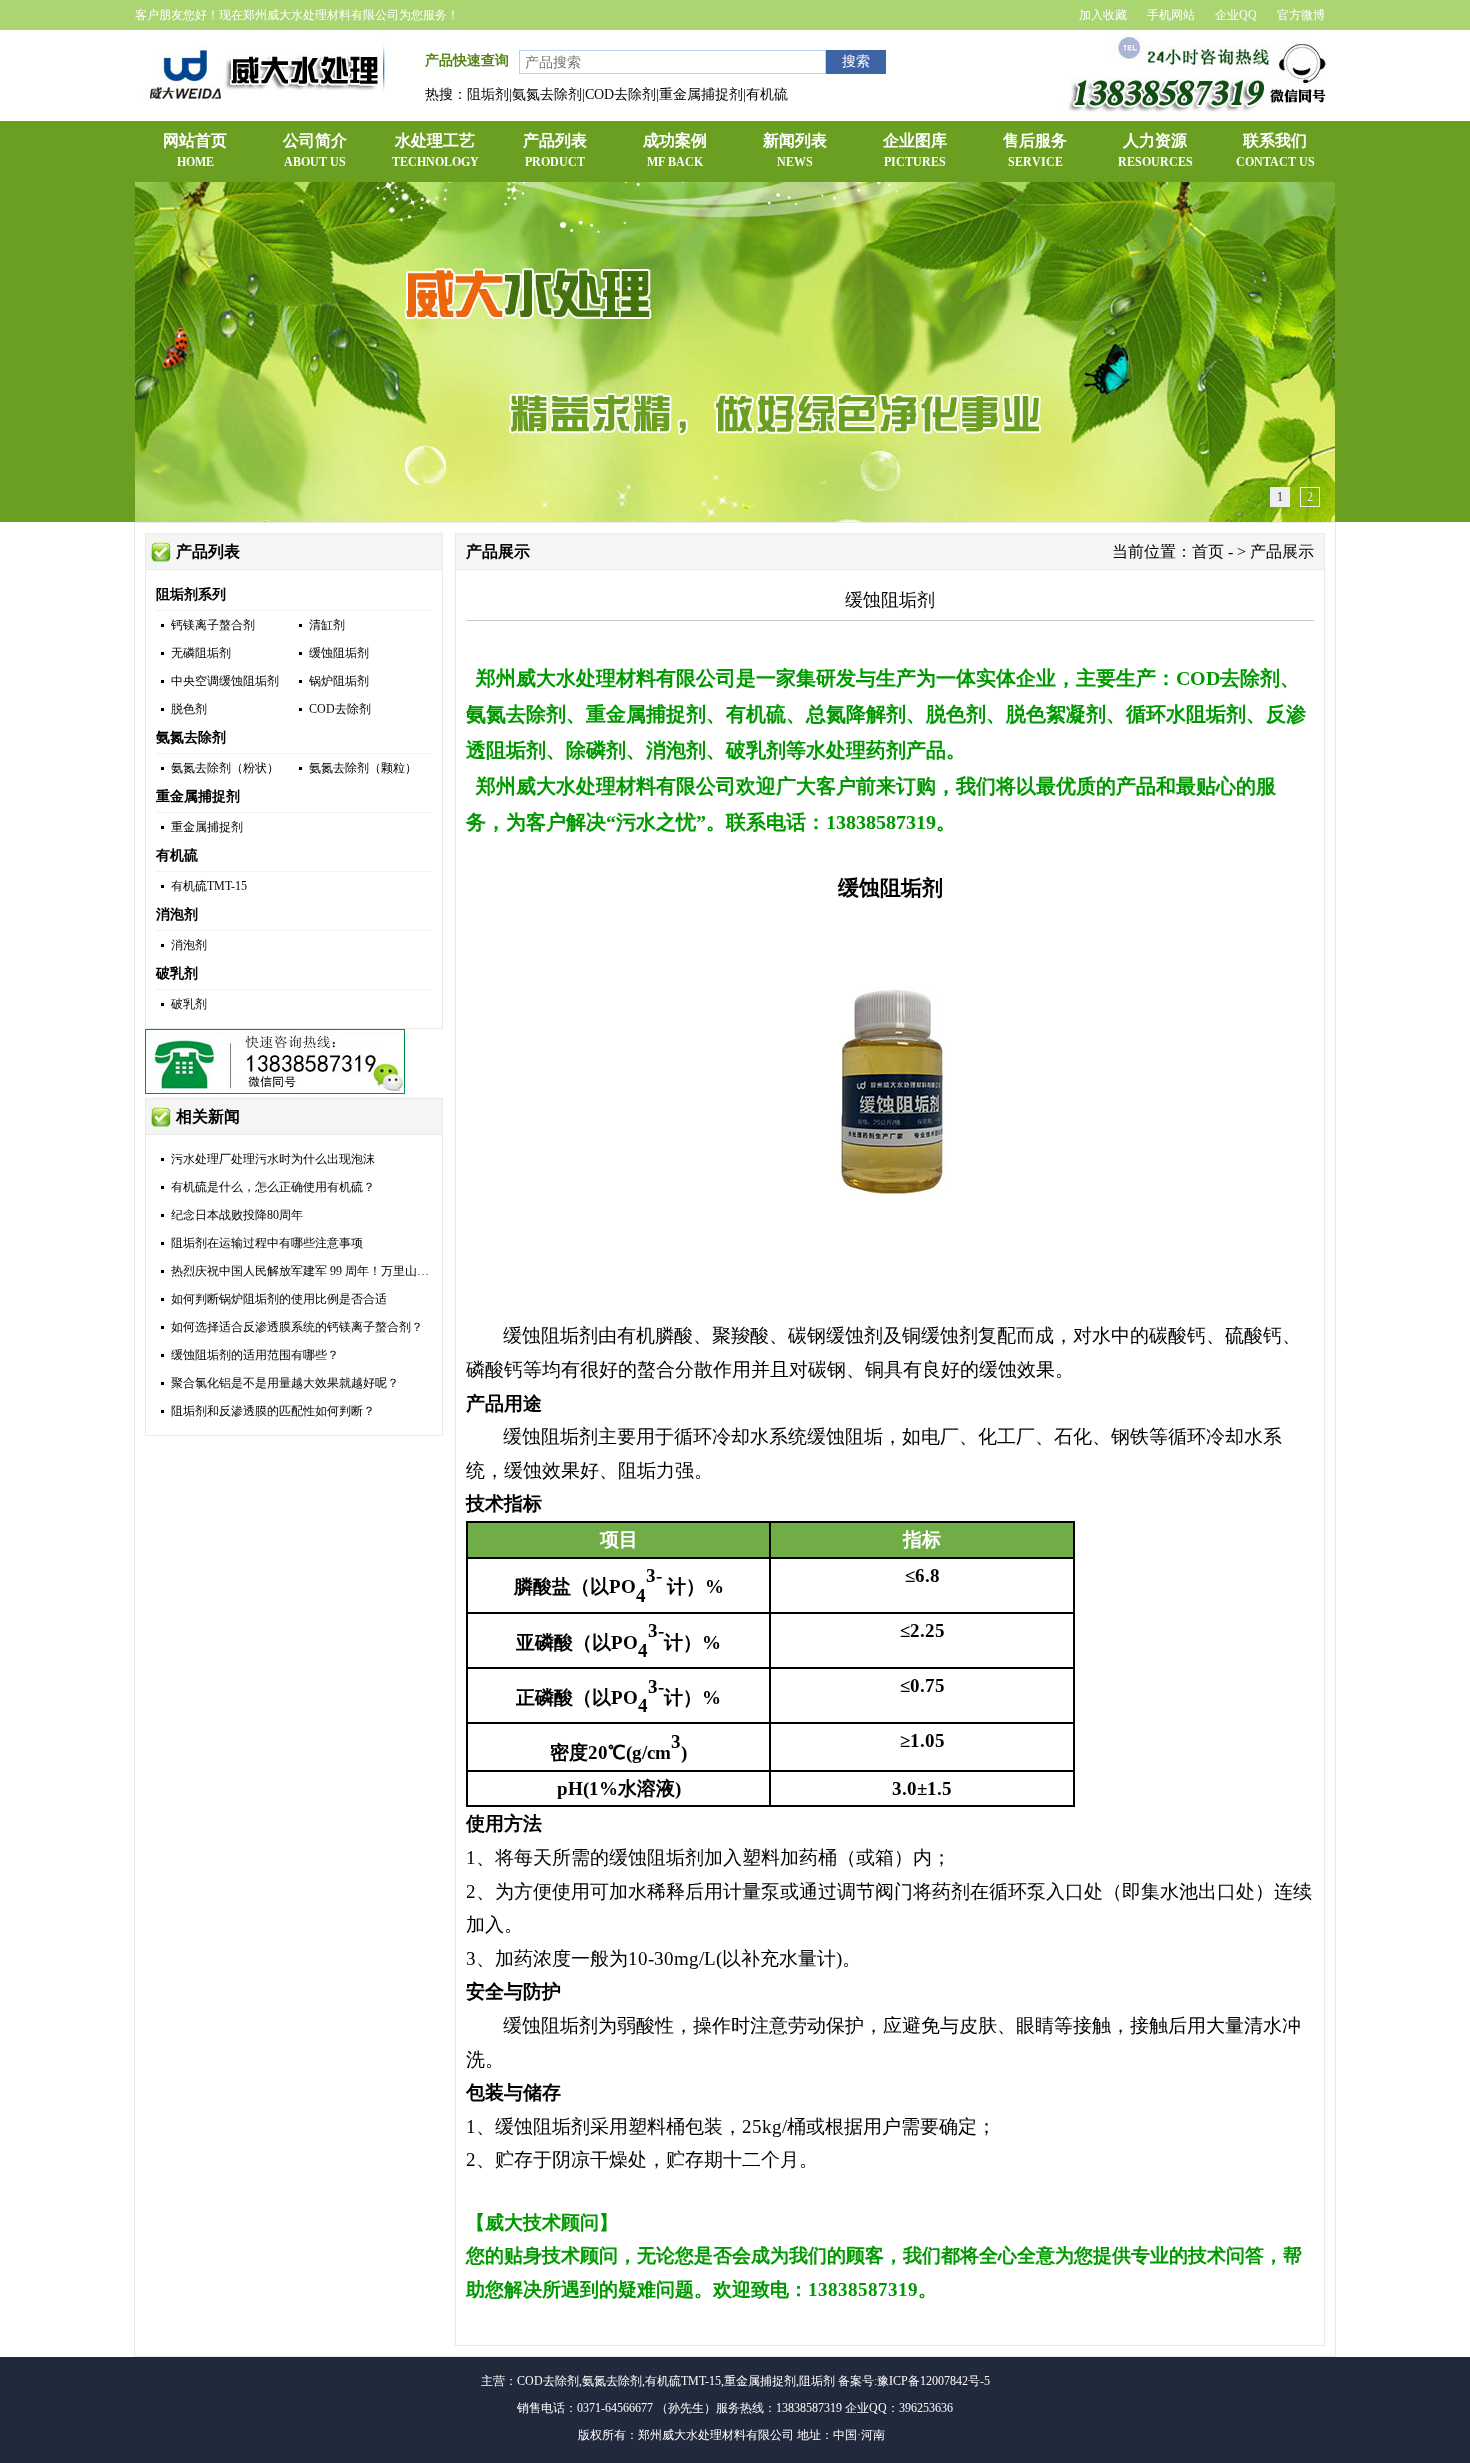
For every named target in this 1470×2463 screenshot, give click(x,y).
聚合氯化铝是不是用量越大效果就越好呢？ (285, 1383)
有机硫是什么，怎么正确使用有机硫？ (273, 1187)
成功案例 (675, 150)
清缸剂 (327, 625)
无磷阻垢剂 (201, 653)
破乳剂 (177, 973)
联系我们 (1275, 150)
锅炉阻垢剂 (339, 681)
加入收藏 (1103, 15)
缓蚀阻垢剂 (339, 653)
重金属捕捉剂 (198, 796)
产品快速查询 (467, 60)
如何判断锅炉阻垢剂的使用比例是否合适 (279, 1299)
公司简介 (315, 150)
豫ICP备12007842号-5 (933, 2381)
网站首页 (195, 150)
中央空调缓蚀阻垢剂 (225, 681)
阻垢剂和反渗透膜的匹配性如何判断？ (273, 1411)
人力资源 (1155, 150)
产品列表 (555, 150)
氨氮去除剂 (191, 737)
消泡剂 (177, 914)
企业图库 (915, 150)
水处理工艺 (435, 150)
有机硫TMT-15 (209, 886)
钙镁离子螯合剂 (213, 625)
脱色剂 (189, 709)
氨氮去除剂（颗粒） (363, 768)
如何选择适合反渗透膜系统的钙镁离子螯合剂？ (297, 1327)
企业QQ (1236, 15)
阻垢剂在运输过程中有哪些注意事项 (267, 1243)
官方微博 (1301, 15)
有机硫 (177, 855)
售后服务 (1035, 150)
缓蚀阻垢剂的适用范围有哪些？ (255, 1355)
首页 (1208, 551)
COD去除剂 (340, 709)
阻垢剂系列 (191, 594)
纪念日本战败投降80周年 (237, 1215)
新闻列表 (795, 150)
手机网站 (1171, 15)
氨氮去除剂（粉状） (225, 768)
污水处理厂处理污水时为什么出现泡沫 (273, 1159)
